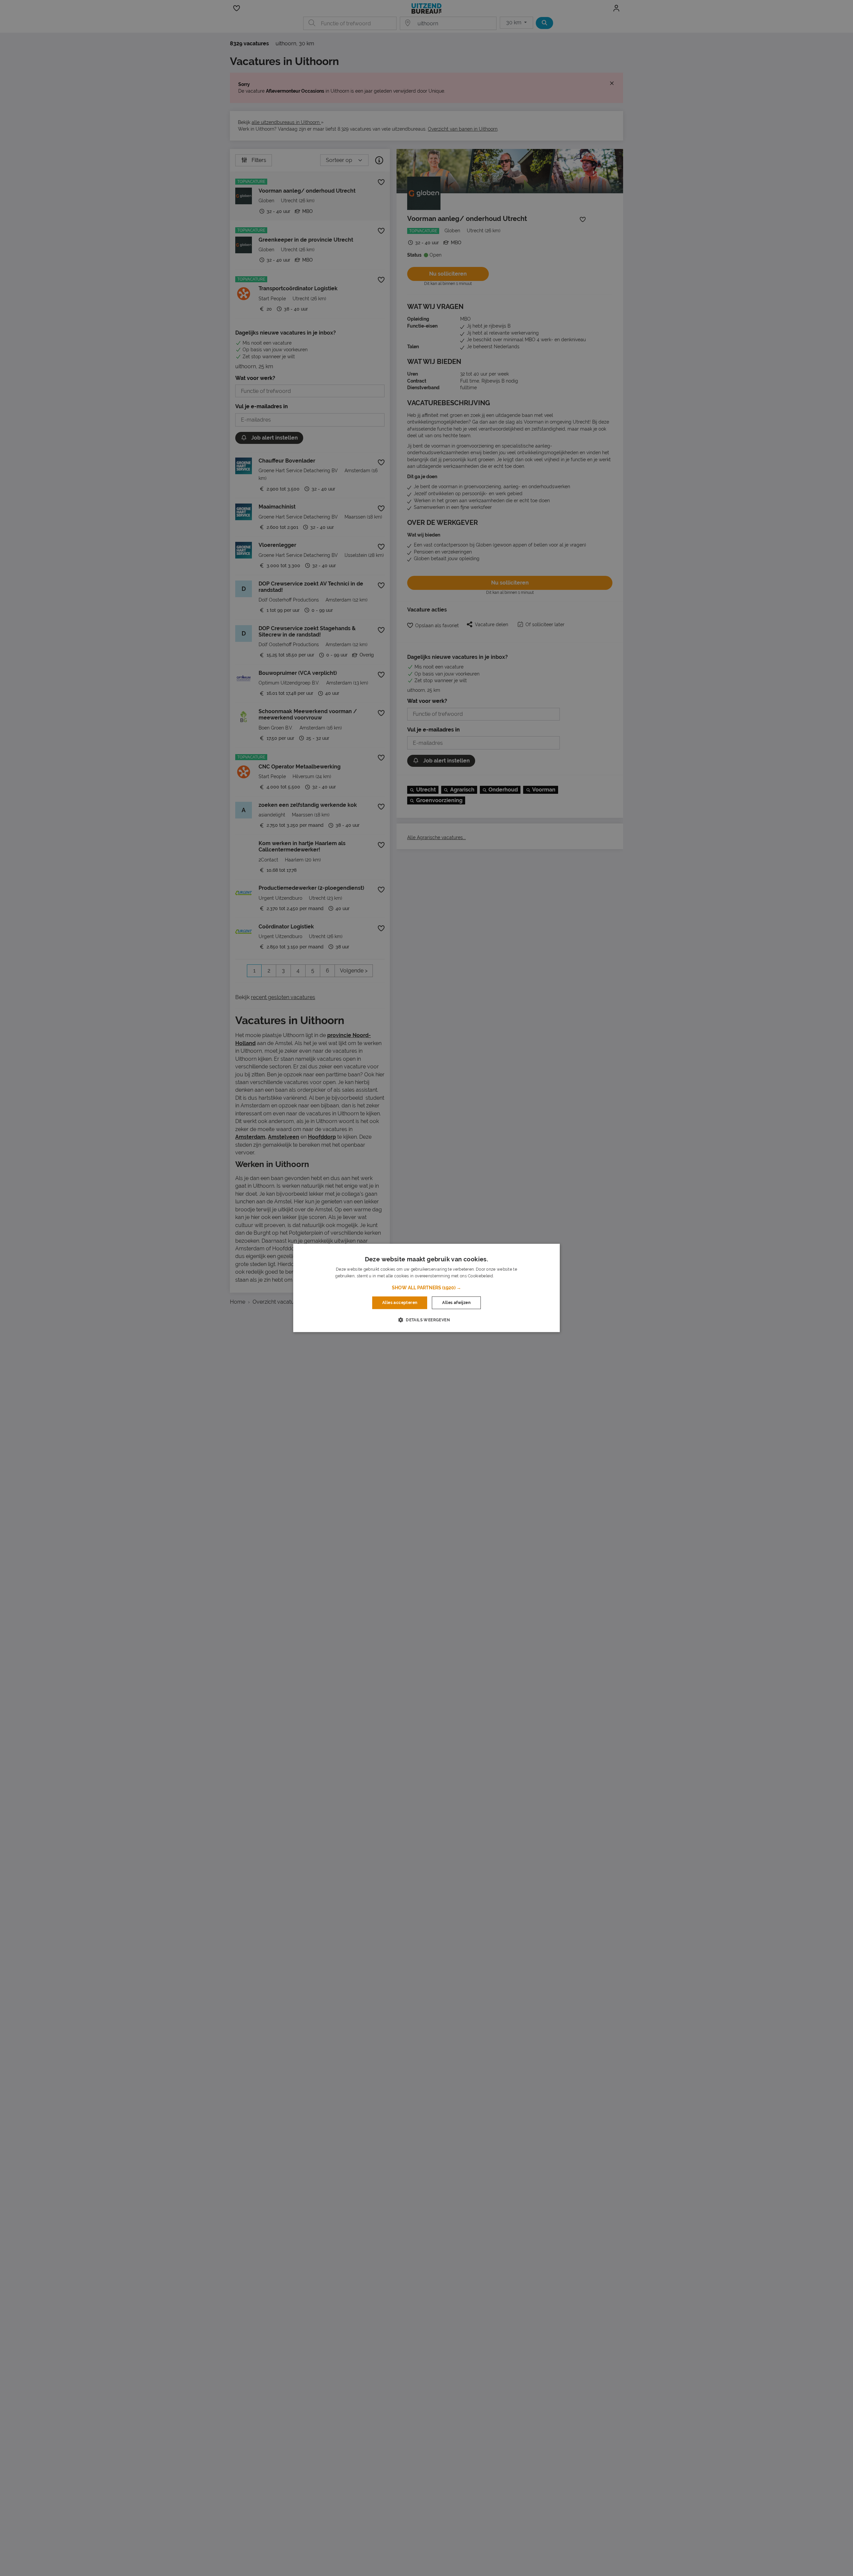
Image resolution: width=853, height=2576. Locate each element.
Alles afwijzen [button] (456, 1303)
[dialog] (426, 1288)
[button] (426, 1288)
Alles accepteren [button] (400, 1303)
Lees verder (506, 1276)
